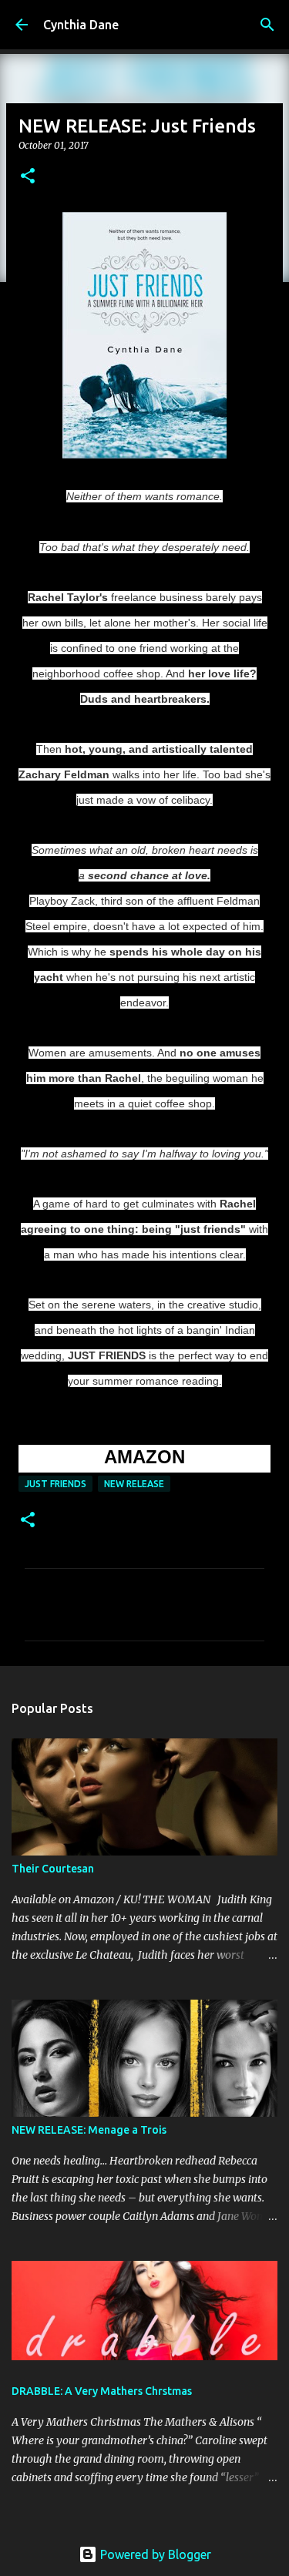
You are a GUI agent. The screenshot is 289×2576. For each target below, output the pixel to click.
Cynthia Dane (81, 25)
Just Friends (55, 1484)
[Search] (267, 25)
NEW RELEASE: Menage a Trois (89, 2130)
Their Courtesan (53, 1869)
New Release (134, 1484)
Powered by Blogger (154, 2554)
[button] (28, 177)
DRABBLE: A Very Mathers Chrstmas (102, 2391)
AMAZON (144, 1457)
